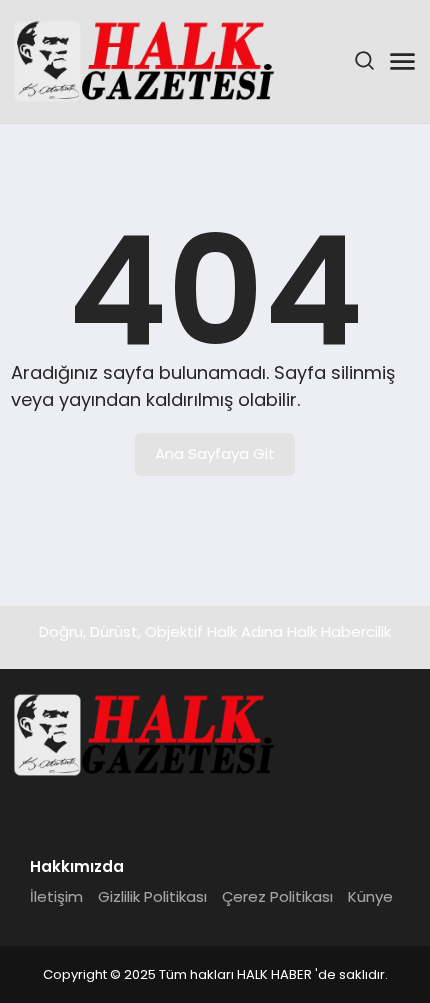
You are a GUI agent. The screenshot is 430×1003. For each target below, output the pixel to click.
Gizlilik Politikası (152, 896)
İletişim (56, 896)
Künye (370, 896)
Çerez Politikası (277, 896)
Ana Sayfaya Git (215, 453)
